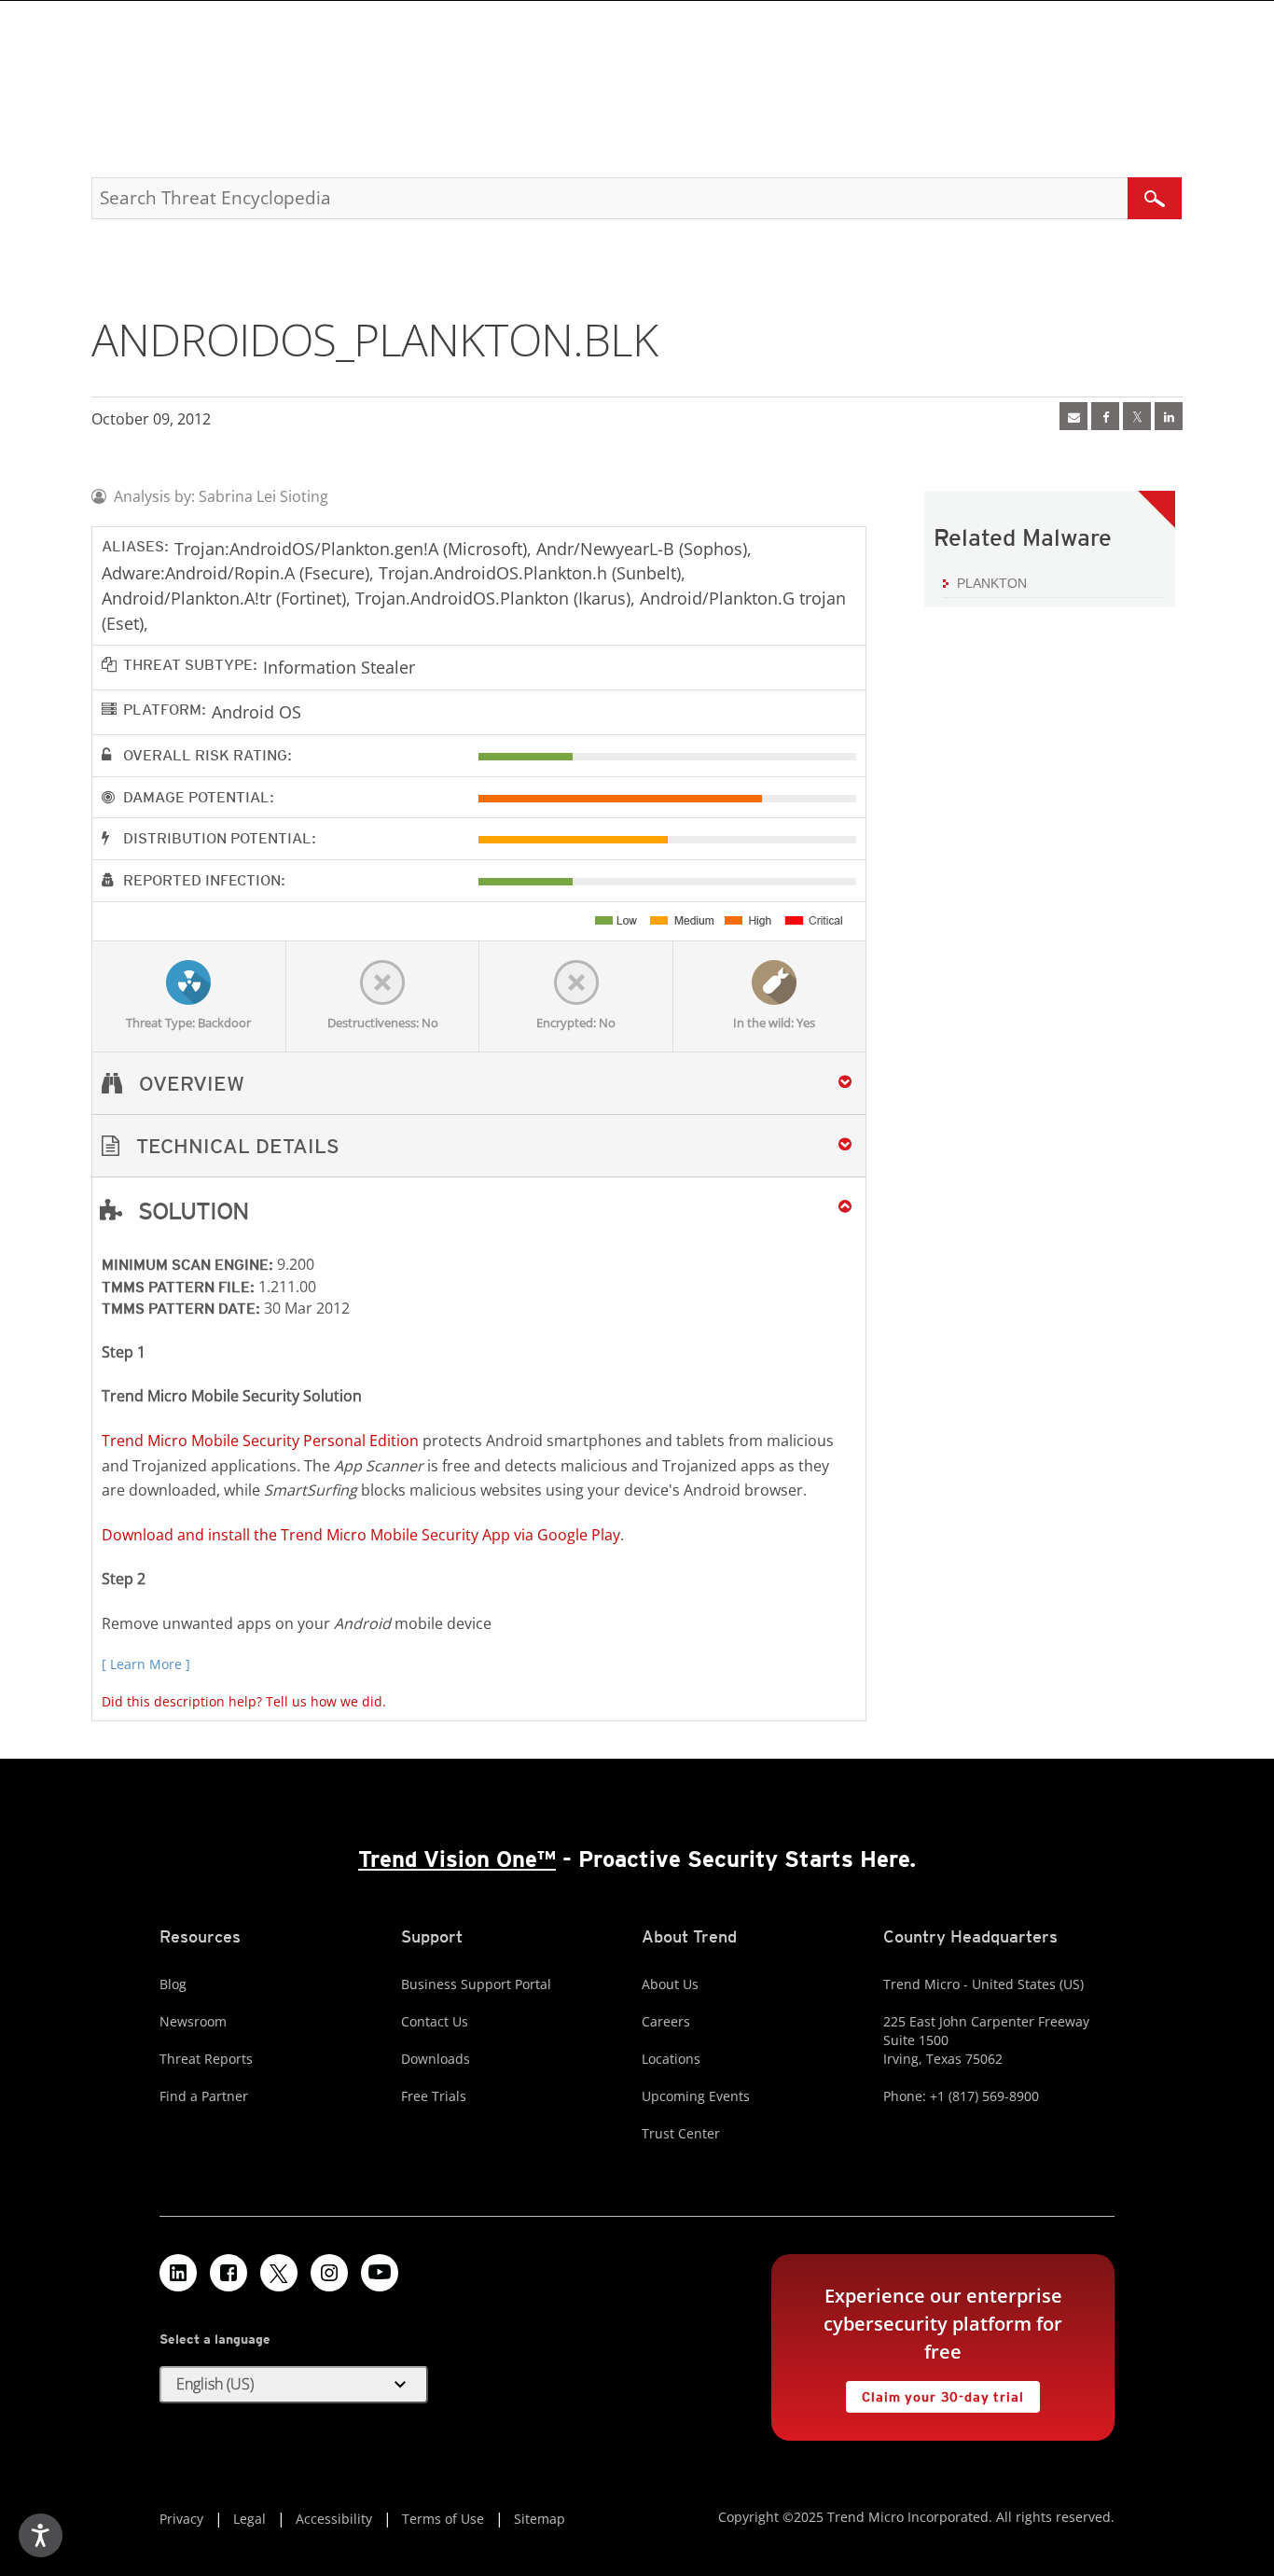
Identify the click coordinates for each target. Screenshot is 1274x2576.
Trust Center (681, 2133)
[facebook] (1105, 416)
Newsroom (193, 2021)
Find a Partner (204, 2096)
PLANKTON (992, 583)
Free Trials (434, 2096)
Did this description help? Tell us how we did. (244, 1701)
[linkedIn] (1169, 416)
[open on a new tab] (279, 2273)
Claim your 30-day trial (935, 2393)
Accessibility (334, 2519)
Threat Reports (206, 2059)
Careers (666, 2021)
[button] (479, 1146)
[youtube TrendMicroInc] (380, 2273)
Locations (671, 2059)
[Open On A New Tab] (1137, 416)
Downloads (436, 2059)
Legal (249, 2519)
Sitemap (540, 2519)
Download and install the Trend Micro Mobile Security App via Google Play (361, 1535)
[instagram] (329, 2273)
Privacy (181, 2519)
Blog (173, 1984)
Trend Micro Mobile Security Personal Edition (260, 1441)
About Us (670, 1984)
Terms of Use (443, 2519)
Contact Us (435, 2021)
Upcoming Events (696, 2096)
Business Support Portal (476, 1984)
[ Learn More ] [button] (146, 1664)
